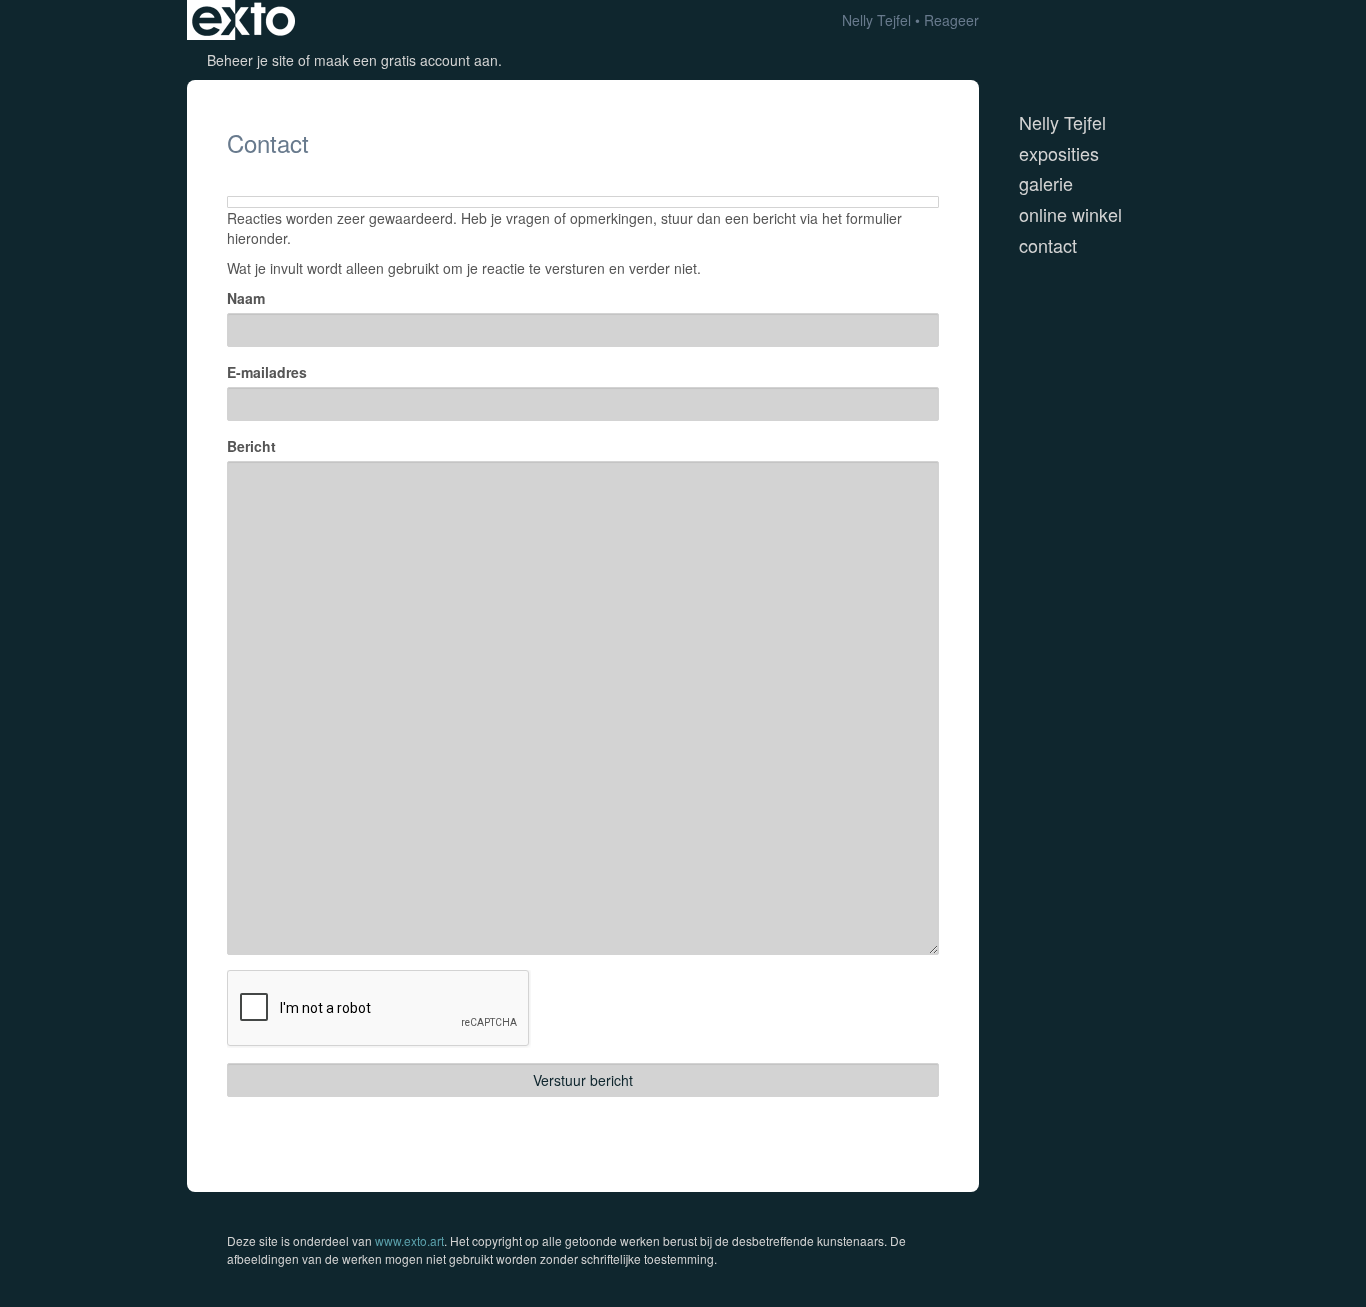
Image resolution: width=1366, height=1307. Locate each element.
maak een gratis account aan (406, 60)
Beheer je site (250, 60)
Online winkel (1070, 214)
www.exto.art (409, 1240)
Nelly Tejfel (876, 20)
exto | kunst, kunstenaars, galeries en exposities (243, 20)
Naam (246, 298)
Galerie (1046, 183)
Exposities (1059, 153)
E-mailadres (267, 372)
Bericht (251, 446)
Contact (1048, 245)
